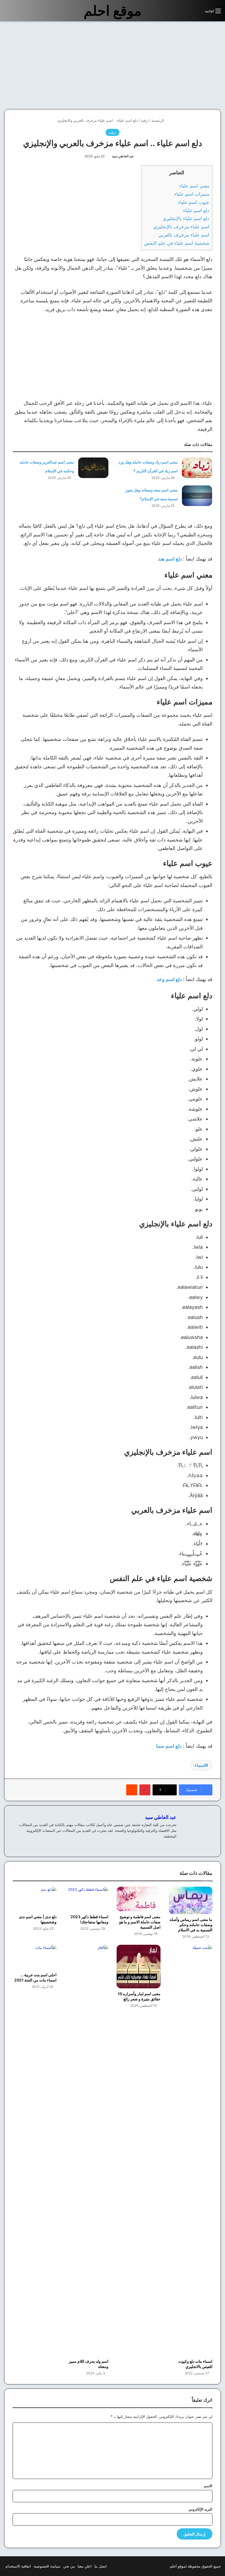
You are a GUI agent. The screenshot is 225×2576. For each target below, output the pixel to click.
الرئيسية (158, 120)
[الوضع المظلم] (189, 13)
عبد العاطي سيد (123, 156)
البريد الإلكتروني (200, 2509)
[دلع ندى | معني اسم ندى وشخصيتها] (35, 1899)
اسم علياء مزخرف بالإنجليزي (181, 227)
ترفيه (145, 120)
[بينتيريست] (145, 1790)
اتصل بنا (101, 2566)
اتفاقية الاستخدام (18, 2566)
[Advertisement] (179, 65)
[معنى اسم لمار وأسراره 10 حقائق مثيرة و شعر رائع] (139, 1967)
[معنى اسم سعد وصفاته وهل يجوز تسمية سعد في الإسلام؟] (197, 496)
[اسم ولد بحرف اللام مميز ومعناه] (87, 2150)
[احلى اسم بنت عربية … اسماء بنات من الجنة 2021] (35, 1957)
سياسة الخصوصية (47, 2566)
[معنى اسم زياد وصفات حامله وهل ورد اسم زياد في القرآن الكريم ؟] (197, 468)
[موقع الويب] (173, 1845)
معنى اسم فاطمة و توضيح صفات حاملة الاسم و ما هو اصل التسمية (140, 1922)
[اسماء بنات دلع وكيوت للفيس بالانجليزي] (191, 2150)
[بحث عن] (198, 13)
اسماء (200, 1765)
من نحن (69, 2566)
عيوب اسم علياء (194, 202)
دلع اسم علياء (196, 210)
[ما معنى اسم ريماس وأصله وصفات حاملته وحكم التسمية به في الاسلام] (191, 1900)
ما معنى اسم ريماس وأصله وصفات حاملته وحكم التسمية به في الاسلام (191, 1925)
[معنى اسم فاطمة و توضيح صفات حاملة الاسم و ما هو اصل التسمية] (139, 1899)
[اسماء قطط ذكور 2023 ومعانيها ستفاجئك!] (87, 1899)
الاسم (208, 2486)
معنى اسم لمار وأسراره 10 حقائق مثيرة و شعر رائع (139, 1996)
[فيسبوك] (167, 1845)
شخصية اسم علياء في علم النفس (177, 243)
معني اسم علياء (194, 186)
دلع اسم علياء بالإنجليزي (186, 218)
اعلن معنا (85, 2566)
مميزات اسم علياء (192, 194)
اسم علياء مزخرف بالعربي (184, 235)
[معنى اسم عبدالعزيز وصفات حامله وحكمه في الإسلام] (93, 468)
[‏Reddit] (132, 1790)
